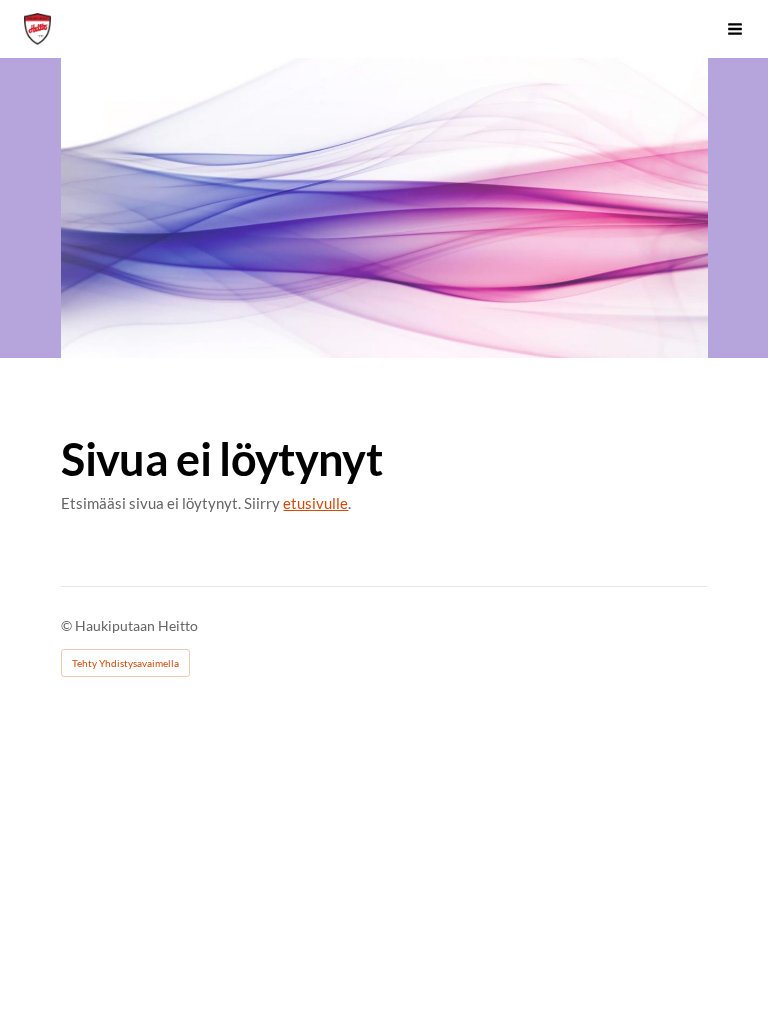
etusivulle (315, 503)
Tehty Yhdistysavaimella (125, 663)
